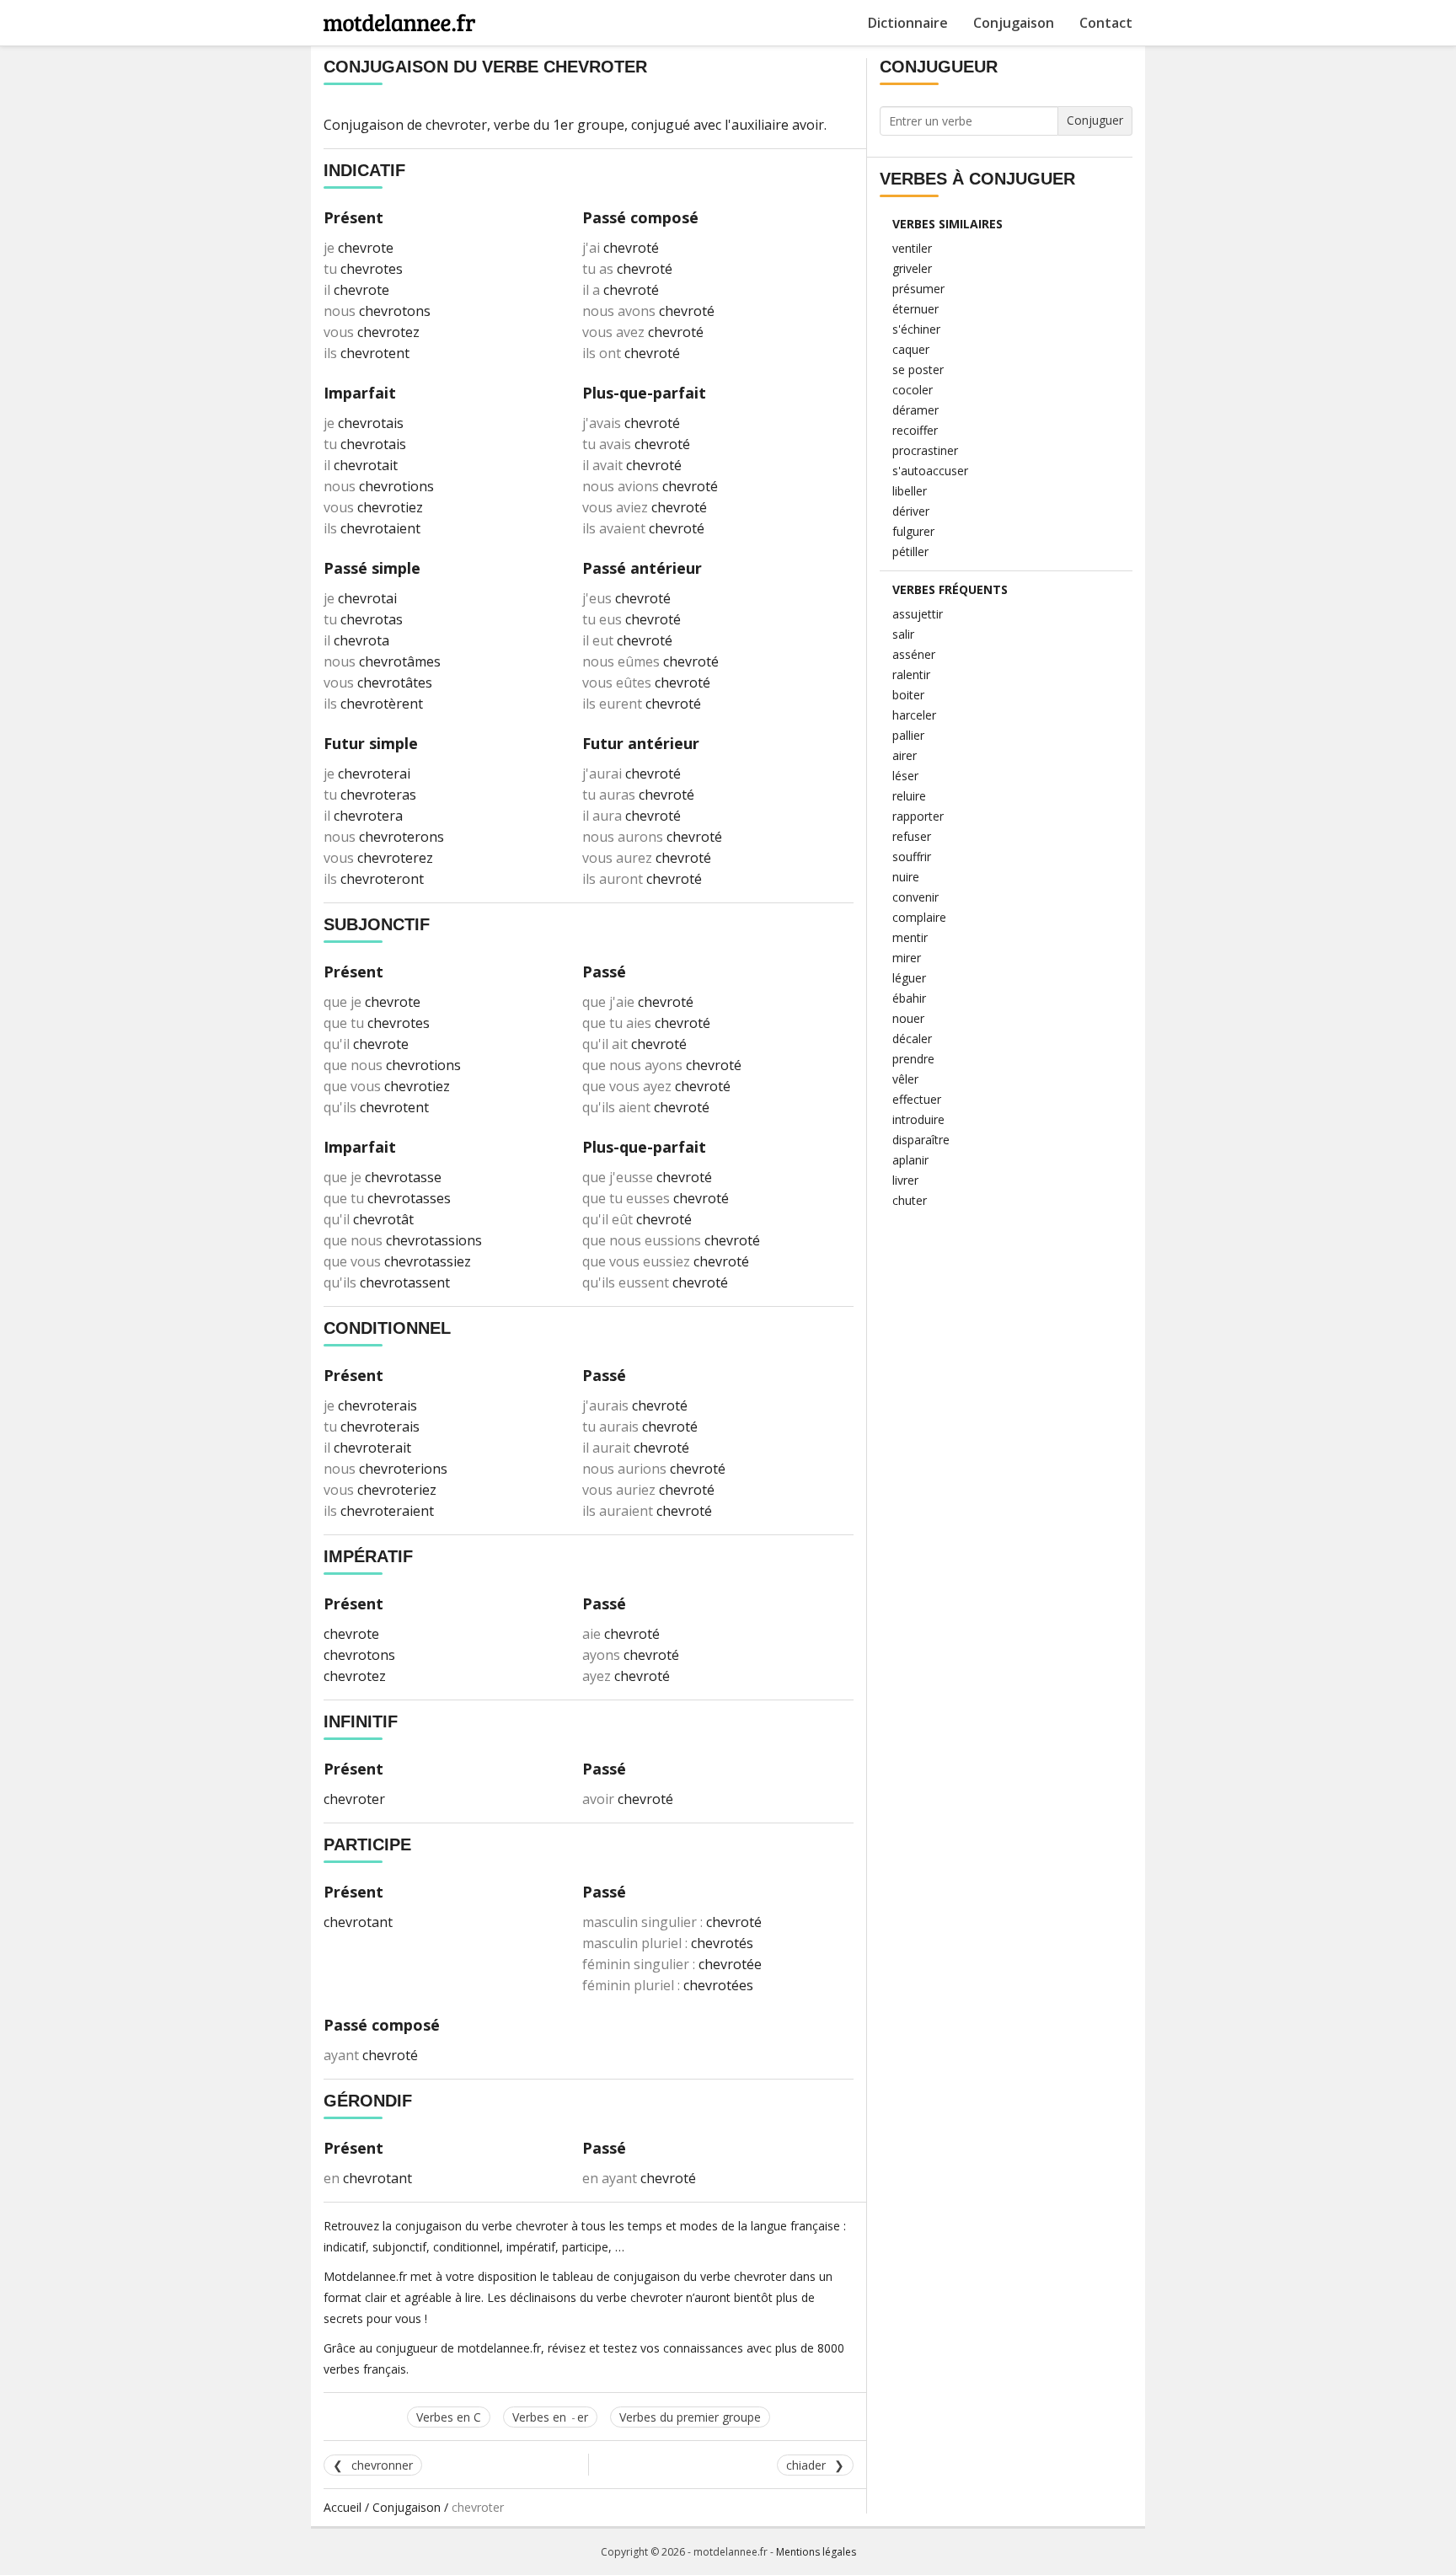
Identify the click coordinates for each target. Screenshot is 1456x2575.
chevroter (456, 125)
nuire (906, 877)
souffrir (912, 857)
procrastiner (925, 450)
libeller (910, 491)
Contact (1106, 23)
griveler (912, 268)
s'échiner (916, 329)
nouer (908, 1018)
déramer (915, 410)
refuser (912, 836)
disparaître (921, 1140)
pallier (908, 735)
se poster (918, 369)
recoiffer (915, 430)
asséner (914, 654)
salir (903, 634)
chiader (806, 2465)
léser (905, 776)
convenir (915, 897)
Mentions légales (816, 2552)
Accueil (343, 2507)
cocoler (913, 390)
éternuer (915, 309)
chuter (910, 1200)
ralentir (911, 675)
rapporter (918, 816)
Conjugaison (1014, 23)
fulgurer (913, 531)
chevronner (382, 2465)
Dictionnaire (908, 23)
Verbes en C (449, 2417)
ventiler (912, 248)
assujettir (918, 614)
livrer (905, 1180)
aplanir (910, 1160)
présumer (918, 289)
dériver (911, 511)
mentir (910, 937)
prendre (913, 1059)
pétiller (910, 551)
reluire (909, 796)
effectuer (917, 1099)
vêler (905, 1079)
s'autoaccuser (930, 471)
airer (905, 755)
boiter (908, 695)
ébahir (909, 998)
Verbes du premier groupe (690, 2417)
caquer (911, 349)
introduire (918, 1119)
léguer (909, 978)
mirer (907, 958)
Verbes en (550, 2417)
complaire (919, 917)
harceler (914, 715)
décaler (912, 1039)
